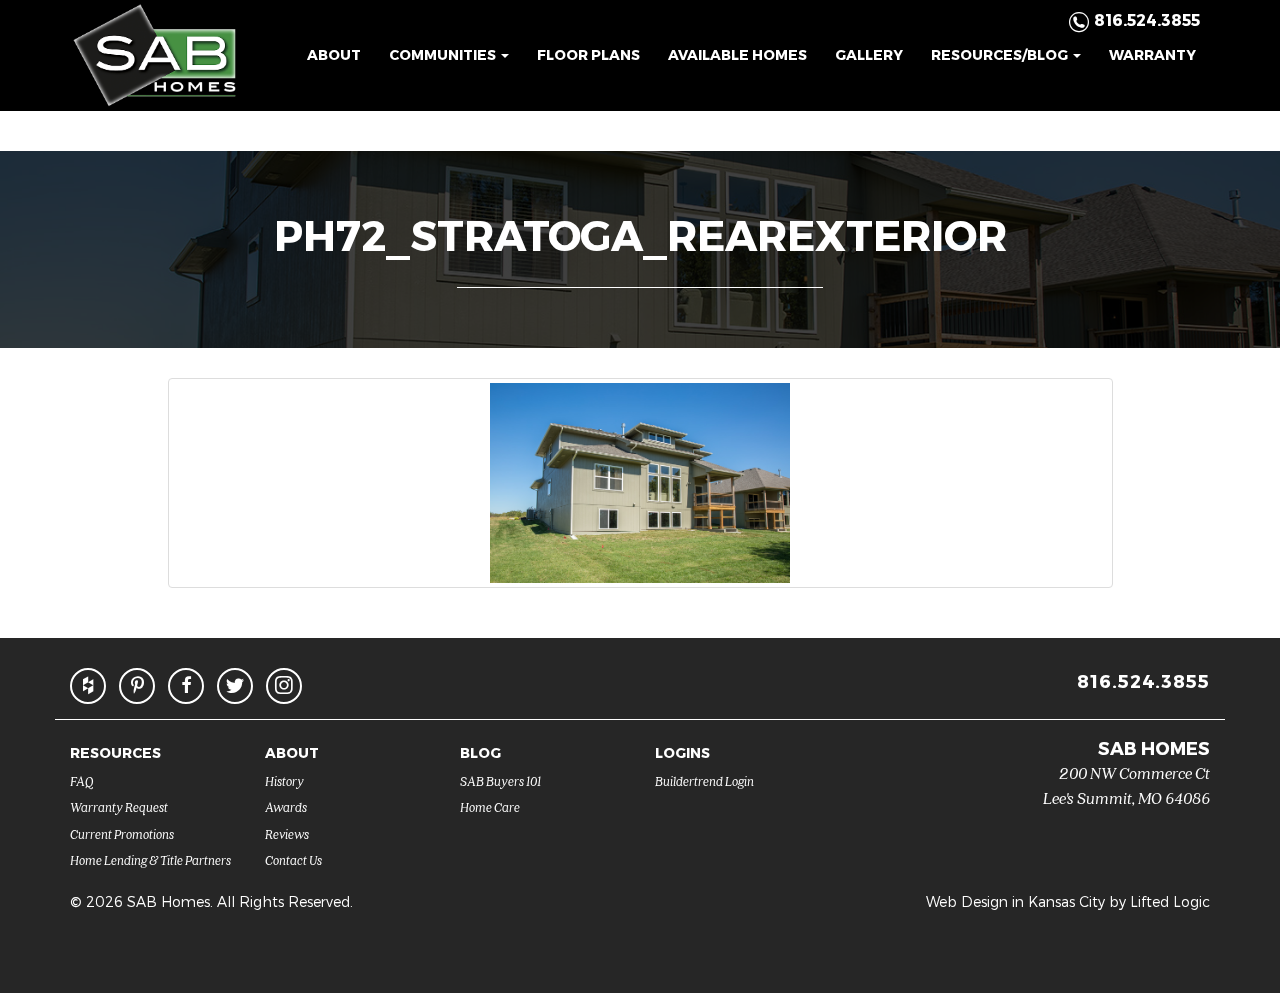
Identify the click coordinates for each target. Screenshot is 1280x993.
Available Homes (737, 54)
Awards (286, 806)
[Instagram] (284, 686)
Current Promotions (122, 833)
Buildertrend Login (704, 780)
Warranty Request (119, 806)
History (284, 780)
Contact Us (293, 859)
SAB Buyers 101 (500, 780)
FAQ (82, 780)
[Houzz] (88, 686)
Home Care (490, 806)
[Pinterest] (137, 686)
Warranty (1152, 54)
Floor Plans (588, 54)
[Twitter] (235, 686)
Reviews (287, 833)
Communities (444, 54)
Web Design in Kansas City (1015, 901)
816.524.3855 (1143, 680)
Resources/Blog (1001, 54)
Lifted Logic (1170, 901)
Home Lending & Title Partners (150, 859)
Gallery (869, 54)
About (334, 54)
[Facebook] (186, 686)
